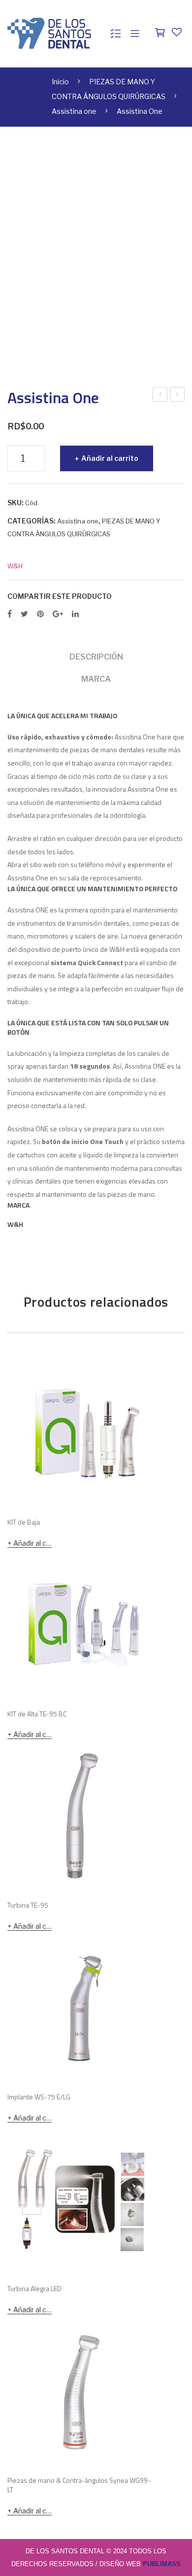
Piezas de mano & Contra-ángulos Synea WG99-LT (79, 2485)
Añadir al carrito (110, 458)
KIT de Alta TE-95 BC (37, 1714)
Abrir (116, 34)
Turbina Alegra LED (34, 2289)
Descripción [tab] (96, 657)
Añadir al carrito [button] (32, 1543)
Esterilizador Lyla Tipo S (160, 395)
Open (135, 34)
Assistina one (74, 111)
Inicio (60, 82)
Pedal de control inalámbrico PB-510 (178, 395)
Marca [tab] (96, 679)
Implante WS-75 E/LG (39, 2097)
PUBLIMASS (162, 2564)
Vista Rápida (143, 1496)
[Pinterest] (40, 614)
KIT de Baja (24, 1522)
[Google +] (58, 614)
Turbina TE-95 (28, 1905)
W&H (15, 566)
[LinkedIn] (75, 614)
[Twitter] (24, 614)
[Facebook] (10, 614)
